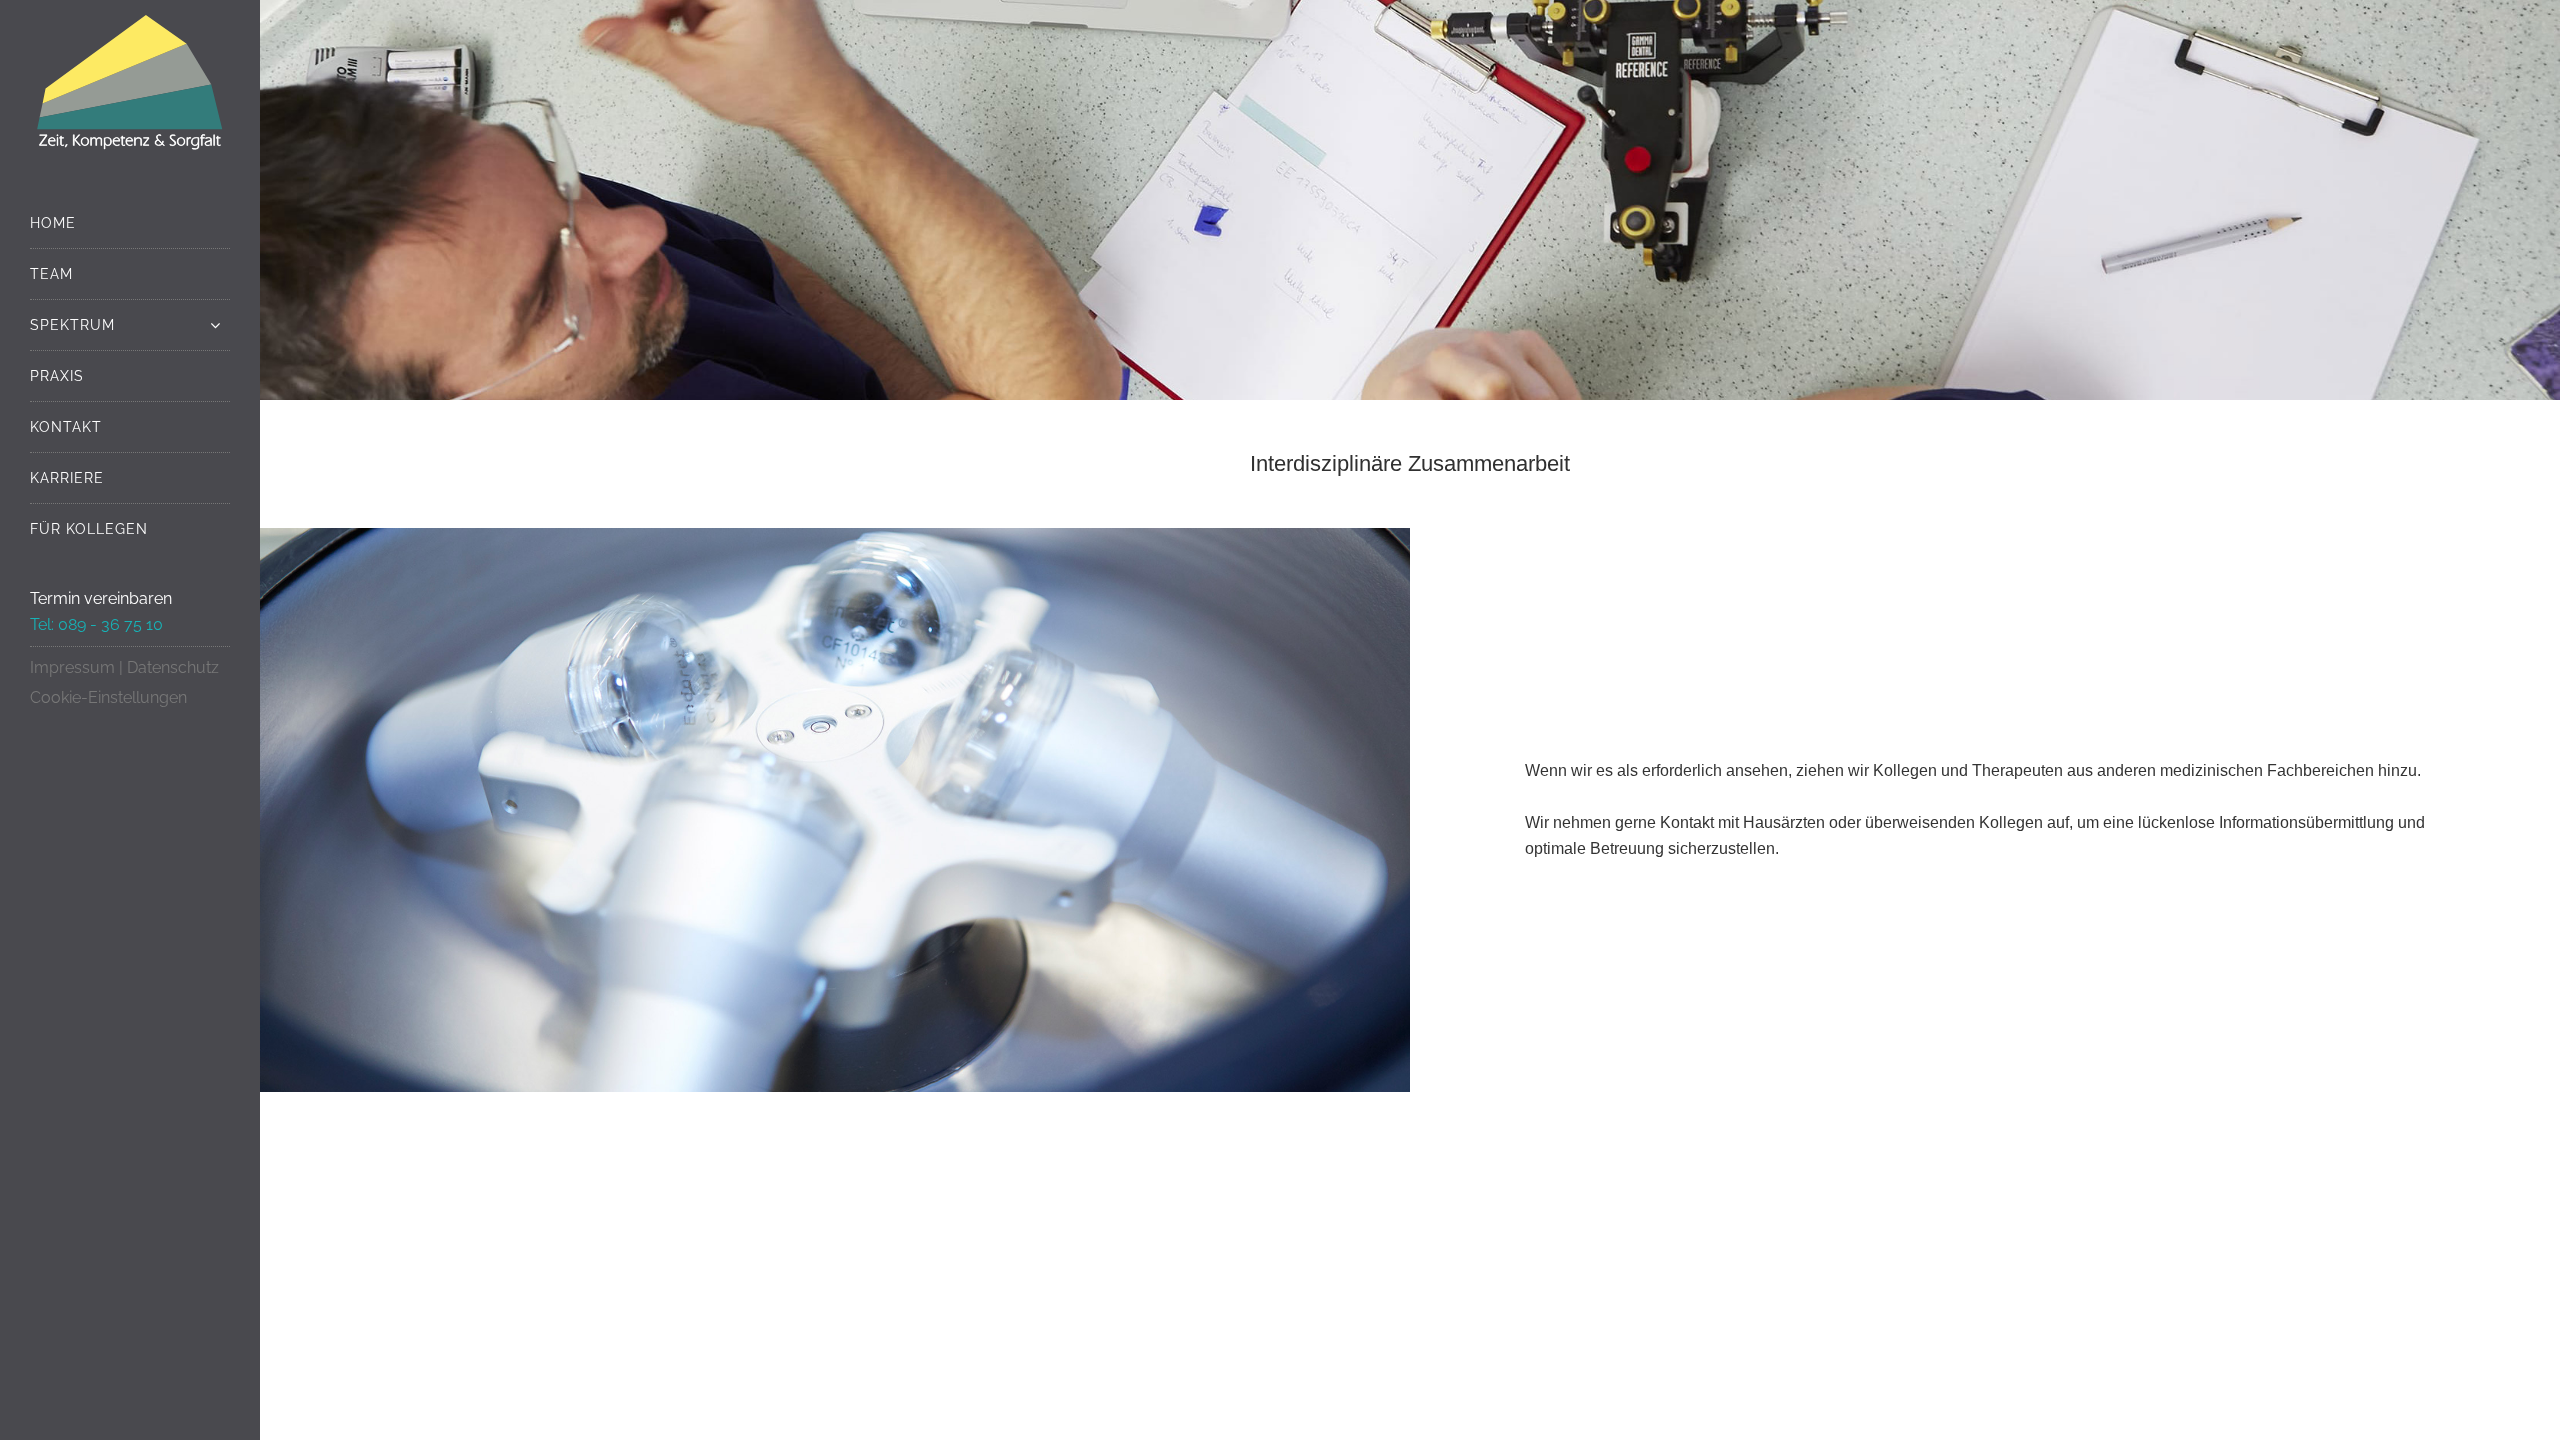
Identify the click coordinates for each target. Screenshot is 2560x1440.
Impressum (72, 667)
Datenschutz (173, 667)
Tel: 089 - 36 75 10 (96, 624)
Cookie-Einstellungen (108, 697)
